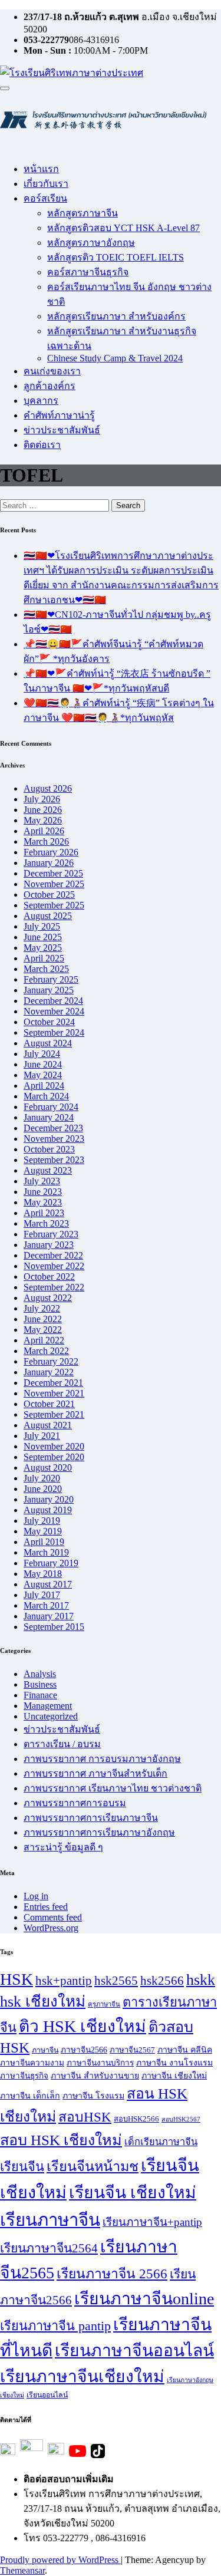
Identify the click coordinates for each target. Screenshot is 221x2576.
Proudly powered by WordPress (60, 2560)
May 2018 (43, 1574)
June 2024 (43, 1064)
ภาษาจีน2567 (132, 2050)
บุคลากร (41, 401)
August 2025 (48, 916)
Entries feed (46, 1907)
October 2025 (49, 895)
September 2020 (54, 1457)
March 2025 (46, 969)
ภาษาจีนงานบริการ (100, 2063)
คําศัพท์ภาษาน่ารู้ (59, 415)
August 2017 (48, 1584)
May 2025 (43, 948)
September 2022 (54, 1287)
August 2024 (48, 1043)
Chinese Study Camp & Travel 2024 (115, 358)
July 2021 (42, 1436)
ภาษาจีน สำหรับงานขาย (95, 2076)
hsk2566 (162, 1981)
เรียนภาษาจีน (50, 2220)
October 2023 (49, 1149)
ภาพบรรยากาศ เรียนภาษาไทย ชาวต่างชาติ (113, 1788)
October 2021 (49, 1404)
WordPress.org (51, 1928)
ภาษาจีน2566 (84, 2050)
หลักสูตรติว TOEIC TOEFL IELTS (116, 257)
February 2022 (51, 1361)
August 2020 (48, 1467)
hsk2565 (116, 1981)
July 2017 (42, 1595)
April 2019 (44, 1542)
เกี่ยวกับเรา (46, 184)
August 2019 (48, 1510)
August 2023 (48, 1170)
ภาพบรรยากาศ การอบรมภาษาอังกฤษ (102, 1759)
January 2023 (49, 1245)
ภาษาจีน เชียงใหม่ (174, 2076)
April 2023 (44, 1213)
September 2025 (54, 905)
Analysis (40, 1674)
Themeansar (22, 2570)
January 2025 (49, 990)
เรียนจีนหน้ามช (93, 2166)
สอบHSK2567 (181, 2119)
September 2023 (54, 1160)
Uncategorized (51, 1716)
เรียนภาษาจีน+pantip (152, 2222)
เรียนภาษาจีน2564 (49, 2248)
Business (40, 1684)
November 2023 (54, 1139)
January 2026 (49, 863)
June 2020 (43, 1489)
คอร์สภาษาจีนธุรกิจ (88, 272)
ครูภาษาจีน (104, 2004)
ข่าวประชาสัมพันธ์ (62, 430)
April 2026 (44, 831)
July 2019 (42, 1521)
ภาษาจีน (45, 2050)
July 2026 (42, 799)
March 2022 (46, 1351)
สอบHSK (85, 2117)
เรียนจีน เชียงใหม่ (133, 2193)
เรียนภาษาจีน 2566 (112, 2274)
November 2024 (54, 1011)
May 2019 (43, 1531)
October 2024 (49, 1022)
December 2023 (53, 1128)
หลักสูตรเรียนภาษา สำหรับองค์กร (116, 316)
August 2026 (48, 788)
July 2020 (42, 1478)
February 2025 (51, 979)
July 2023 (42, 1181)
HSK (17, 1979)
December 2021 (53, 1383)
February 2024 (51, 1107)
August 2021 (48, 1425)
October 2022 (49, 1277)
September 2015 (54, 1627)
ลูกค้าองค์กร (50, 386)
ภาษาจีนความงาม (32, 2063)
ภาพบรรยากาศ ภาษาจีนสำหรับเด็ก (95, 1773)
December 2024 (53, 1001)
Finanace (40, 1695)
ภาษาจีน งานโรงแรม (174, 2063)
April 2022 (44, 1340)
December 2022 (53, 1255)
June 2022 (43, 1319)
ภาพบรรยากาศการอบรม (75, 1803)
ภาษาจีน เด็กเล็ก (30, 2096)
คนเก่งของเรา (52, 371)
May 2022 (43, 1330)
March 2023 (46, 1223)
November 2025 (54, 884)
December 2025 (53, 873)
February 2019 (51, 1563)
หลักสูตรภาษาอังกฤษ (91, 243)
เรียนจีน (22, 2167)
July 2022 (42, 1308)
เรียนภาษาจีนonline (144, 2299)
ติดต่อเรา (42, 445)
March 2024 (46, 1096)
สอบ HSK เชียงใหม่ (61, 2140)
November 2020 (54, 1446)
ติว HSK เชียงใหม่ (83, 2026)
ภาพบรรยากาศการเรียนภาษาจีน (91, 1818)
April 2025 (44, 958)
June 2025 (43, 937)
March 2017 (46, 1605)
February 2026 (51, 852)
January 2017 (49, 1616)
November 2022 (54, 1266)
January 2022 (49, 1372)
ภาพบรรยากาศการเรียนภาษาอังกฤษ (99, 1832)
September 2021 (54, 1414)
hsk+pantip (64, 1981)
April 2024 (44, 1086)
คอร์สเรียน (45, 198)
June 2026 (43, 810)
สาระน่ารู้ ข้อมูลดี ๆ (63, 1847)
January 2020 (49, 1499)
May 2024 (43, 1075)
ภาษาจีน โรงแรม (93, 2096)
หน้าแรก (41, 169)
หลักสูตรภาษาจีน (83, 213)
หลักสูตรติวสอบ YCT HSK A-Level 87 (123, 228)
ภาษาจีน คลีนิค (185, 2050)
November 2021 (54, 1393)
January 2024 (49, 1117)
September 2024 (54, 1032)
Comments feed (53, 1917)
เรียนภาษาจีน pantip (55, 2326)
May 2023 (43, 1202)
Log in (36, 1896)
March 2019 (46, 1552)
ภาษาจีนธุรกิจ (24, 2076)
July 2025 (42, 926)
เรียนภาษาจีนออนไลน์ (134, 2351)
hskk (201, 1980)
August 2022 (48, 1298)
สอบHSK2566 (136, 2119)
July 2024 (42, 1054)
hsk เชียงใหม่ (43, 2002)
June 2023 (43, 1192)
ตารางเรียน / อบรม (62, 1744)
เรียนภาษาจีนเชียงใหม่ (82, 2376)
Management (48, 1706)
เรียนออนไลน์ (47, 2395)
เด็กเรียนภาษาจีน (161, 2142)
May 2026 (43, 820)
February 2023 (51, 1234)
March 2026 (46, 841)
